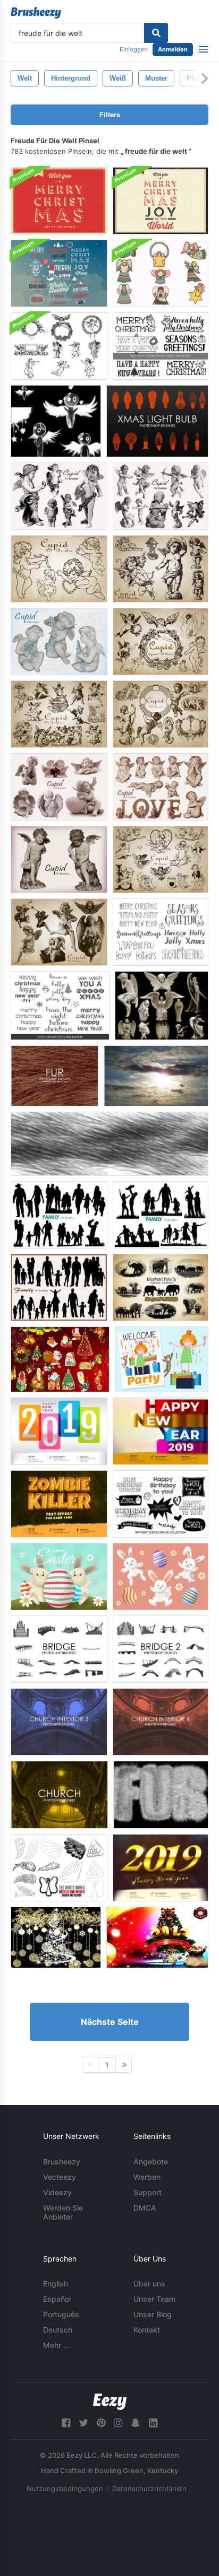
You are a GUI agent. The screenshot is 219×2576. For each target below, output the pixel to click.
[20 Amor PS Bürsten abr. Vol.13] (59, 787)
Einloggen (133, 49)
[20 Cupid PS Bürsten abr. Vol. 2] (59, 569)
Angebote (151, 2162)
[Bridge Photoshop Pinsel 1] (59, 1649)
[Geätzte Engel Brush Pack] (59, 346)
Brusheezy (62, 2162)
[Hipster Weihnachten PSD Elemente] (59, 273)
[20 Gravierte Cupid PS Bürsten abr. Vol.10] (59, 932)
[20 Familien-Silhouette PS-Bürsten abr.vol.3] (59, 1287)
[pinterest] (101, 2423)
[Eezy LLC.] (110, 2402)
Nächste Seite (110, 2022)
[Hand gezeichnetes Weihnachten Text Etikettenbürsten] (161, 346)
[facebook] (66, 2423)
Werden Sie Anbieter (63, 2212)
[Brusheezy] (36, 13)
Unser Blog (153, 2314)
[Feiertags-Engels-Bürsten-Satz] (161, 273)
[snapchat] (136, 2423)
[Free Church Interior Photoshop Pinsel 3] (59, 1722)
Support (148, 2192)
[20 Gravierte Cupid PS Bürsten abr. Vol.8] (161, 714)
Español (57, 2299)
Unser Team (154, 2299)
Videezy (57, 2192)
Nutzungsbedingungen (65, 2488)
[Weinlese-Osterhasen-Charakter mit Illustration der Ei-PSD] (59, 1577)
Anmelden (173, 49)
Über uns (149, 2284)
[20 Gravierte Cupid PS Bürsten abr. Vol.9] (161, 859)
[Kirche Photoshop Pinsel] (59, 1795)
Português (61, 2314)
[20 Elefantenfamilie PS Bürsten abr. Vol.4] (161, 1287)
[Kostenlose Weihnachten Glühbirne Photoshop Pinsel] (157, 421)
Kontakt (147, 2330)
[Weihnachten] (60, 1359)
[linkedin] (153, 2423)
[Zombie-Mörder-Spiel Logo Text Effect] (59, 1504)
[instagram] (118, 2423)
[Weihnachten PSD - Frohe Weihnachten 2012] (157, 1937)
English (56, 2284)
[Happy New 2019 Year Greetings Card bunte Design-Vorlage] (161, 1431)
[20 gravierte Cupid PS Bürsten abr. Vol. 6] (161, 641)
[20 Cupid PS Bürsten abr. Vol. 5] (59, 641)
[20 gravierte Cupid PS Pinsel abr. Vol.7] (59, 714)
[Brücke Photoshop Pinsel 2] (161, 1649)
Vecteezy (60, 2177)
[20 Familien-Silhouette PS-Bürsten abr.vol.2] (161, 1215)
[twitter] (83, 2423)
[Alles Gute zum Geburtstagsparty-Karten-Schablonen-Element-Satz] (162, 1359)
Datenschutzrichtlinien (149, 2488)
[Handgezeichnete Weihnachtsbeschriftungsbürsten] (161, 932)
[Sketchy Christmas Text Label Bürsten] (60, 1006)
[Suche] (156, 33)
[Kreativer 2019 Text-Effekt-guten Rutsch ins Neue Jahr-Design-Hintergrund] (59, 1431)
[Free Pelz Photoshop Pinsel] (54, 1076)
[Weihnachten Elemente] (56, 1937)
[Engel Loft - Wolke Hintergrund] (156, 1076)
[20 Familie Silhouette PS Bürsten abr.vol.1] (59, 1215)
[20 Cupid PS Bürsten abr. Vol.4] (59, 496)
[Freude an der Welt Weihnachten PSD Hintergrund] (59, 201)
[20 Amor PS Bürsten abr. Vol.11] (59, 859)
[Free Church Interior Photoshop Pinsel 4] (161, 1722)
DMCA (145, 2208)
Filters (110, 115)
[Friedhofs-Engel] (162, 1006)
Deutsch (58, 2330)
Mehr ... (56, 2345)
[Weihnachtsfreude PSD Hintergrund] (161, 201)
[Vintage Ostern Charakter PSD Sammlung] (161, 1577)
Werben (147, 2177)
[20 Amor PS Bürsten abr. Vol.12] (161, 787)
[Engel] (56, 421)
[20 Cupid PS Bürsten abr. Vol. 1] (161, 569)
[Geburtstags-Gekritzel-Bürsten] (161, 1504)
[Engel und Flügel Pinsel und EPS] (59, 1868)
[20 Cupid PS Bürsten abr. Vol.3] (161, 496)
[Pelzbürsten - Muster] (161, 1795)
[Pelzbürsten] (109, 1144)
